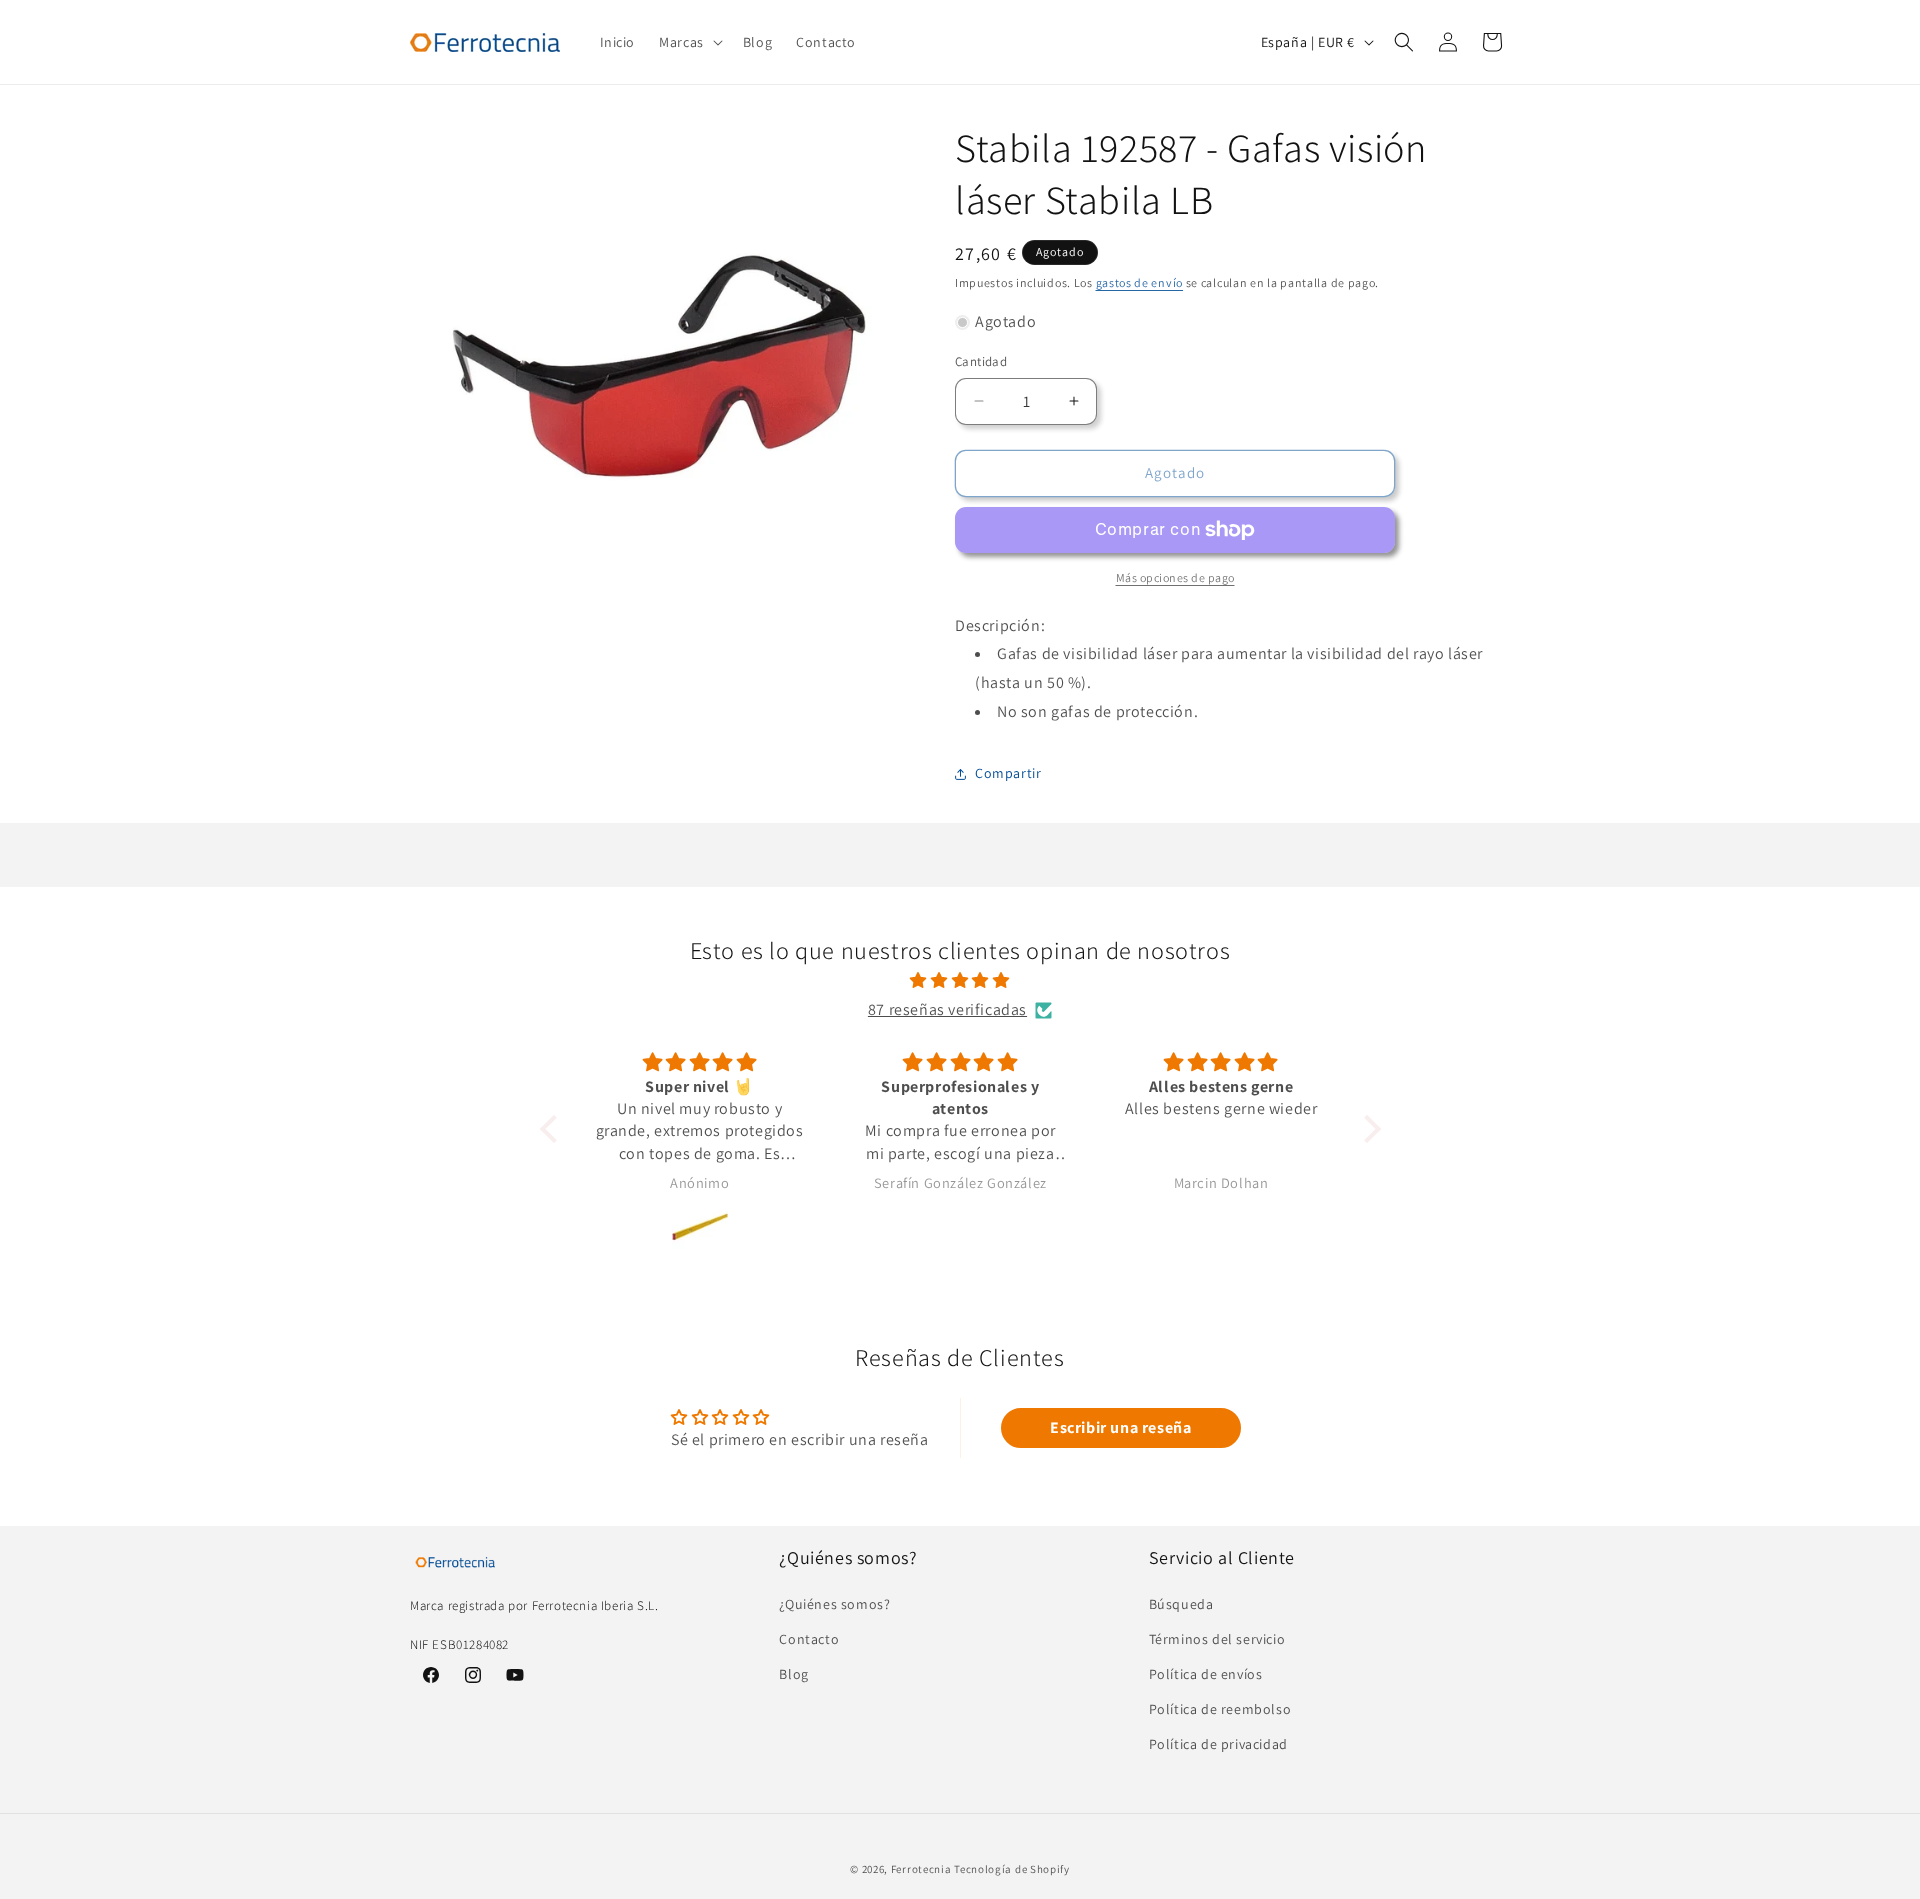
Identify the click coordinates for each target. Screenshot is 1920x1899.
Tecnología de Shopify (1012, 1869)
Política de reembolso (1220, 1709)
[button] (689, 42)
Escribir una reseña (1120, 1427)
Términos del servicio (1217, 1639)
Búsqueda (1181, 1604)
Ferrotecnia (921, 1869)
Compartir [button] (1008, 773)
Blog (793, 1674)
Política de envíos (1206, 1674)
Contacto (809, 1639)
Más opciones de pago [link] (1175, 577)
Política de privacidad (1218, 1744)
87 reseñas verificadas (947, 1009)
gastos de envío (1140, 282)
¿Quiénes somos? (834, 1604)
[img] (960, 981)
